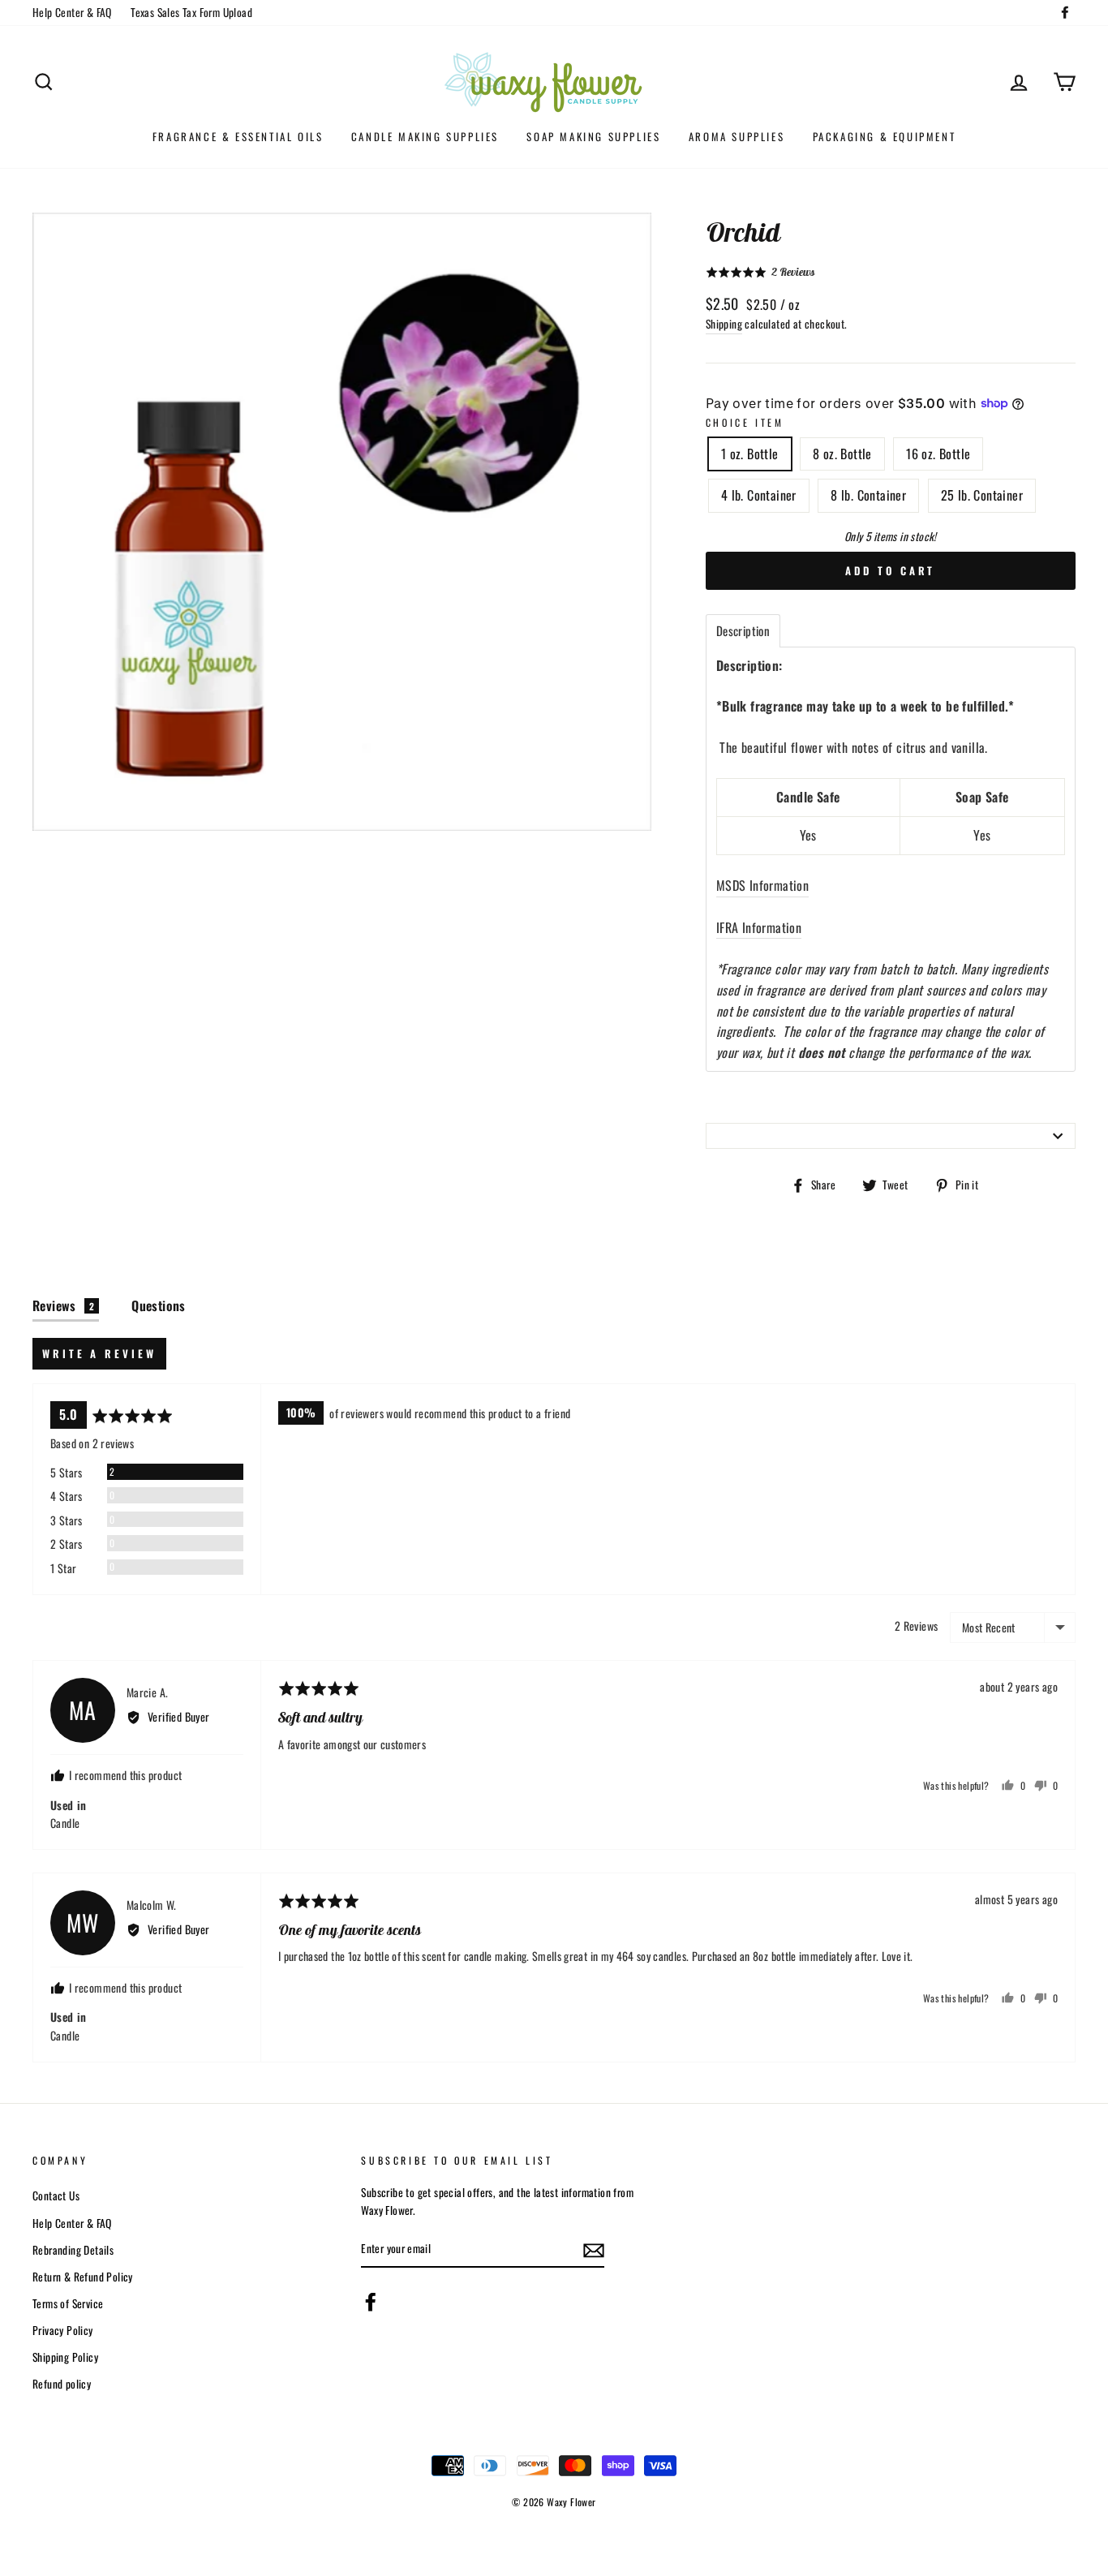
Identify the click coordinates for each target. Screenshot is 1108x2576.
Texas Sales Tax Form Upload (191, 12)
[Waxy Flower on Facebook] (371, 2302)
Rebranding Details (73, 2250)
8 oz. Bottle (842, 454)
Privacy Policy (63, 2330)
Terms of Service (68, 2303)
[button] (760, 272)
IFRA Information (759, 927)
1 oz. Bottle (750, 454)
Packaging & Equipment (885, 136)
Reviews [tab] (63, 1305)
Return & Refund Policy (83, 2277)
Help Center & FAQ (72, 12)
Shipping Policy (65, 2357)
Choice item (745, 422)
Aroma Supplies (737, 136)
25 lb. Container (982, 495)
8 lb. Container (868, 495)
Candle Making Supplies (425, 136)
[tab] (743, 631)
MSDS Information (762, 885)
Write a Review (99, 1353)
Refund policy (62, 2384)
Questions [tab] (159, 1305)
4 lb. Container (759, 495)
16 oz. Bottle (938, 454)
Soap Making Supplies (593, 136)
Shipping (724, 324)
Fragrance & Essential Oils (238, 136)
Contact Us (56, 2195)
